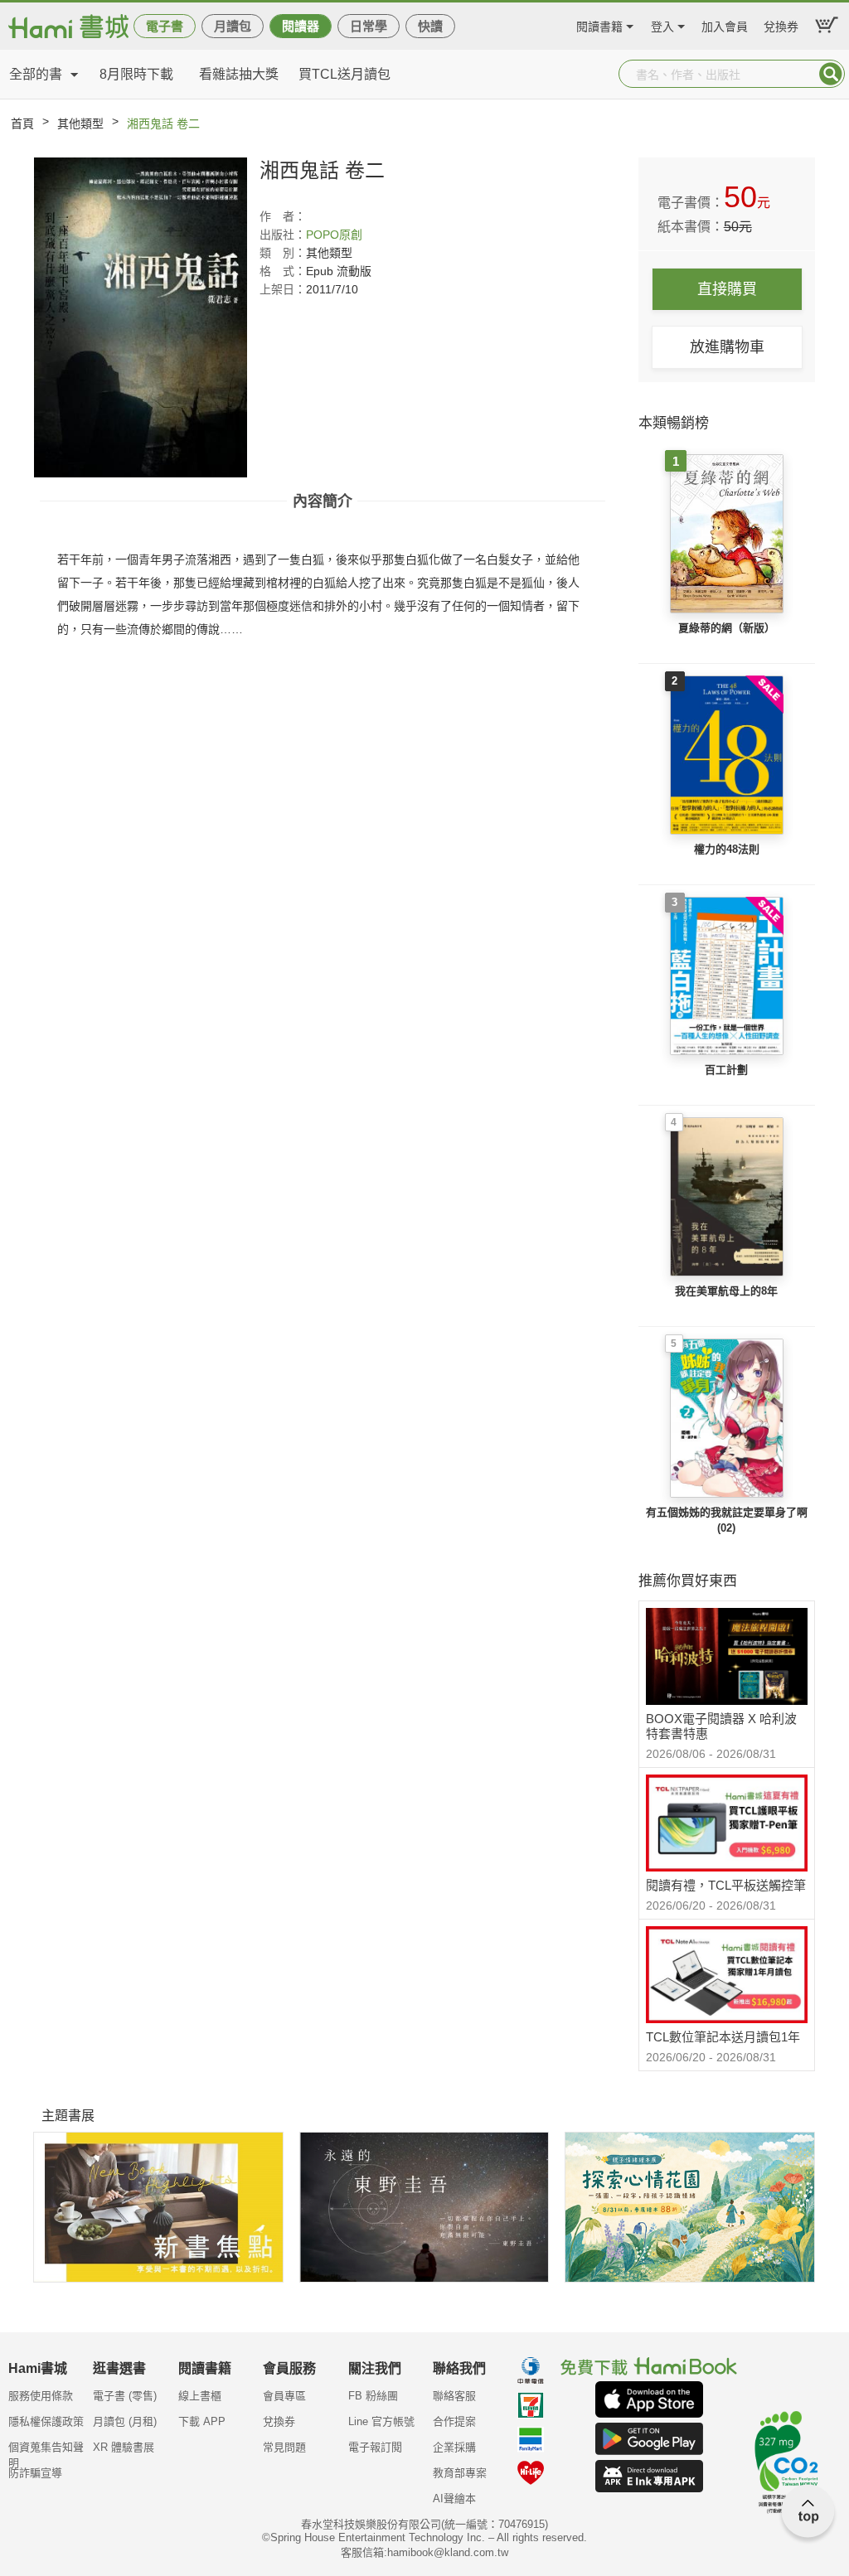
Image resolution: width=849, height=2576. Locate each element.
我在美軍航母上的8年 (726, 1291)
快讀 (430, 26)
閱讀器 (301, 26)
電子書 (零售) (125, 2396)
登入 (662, 24)
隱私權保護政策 (46, 2421)
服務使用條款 (41, 2396)
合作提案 (454, 2421)
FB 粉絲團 (373, 2396)
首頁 (22, 123)
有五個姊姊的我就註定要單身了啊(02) (727, 1520)
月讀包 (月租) (125, 2421)
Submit (831, 74)
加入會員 (725, 24)
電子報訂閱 (375, 2447)
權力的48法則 (727, 849)
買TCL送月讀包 (344, 74)
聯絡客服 (454, 2396)
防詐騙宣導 (35, 2473)
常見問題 (284, 2447)
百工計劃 (726, 1070)
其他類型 (80, 123)
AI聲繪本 (454, 2499)
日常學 (369, 26)
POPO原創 (334, 235)
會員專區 (284, 2396)
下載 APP (202, 2421)
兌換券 (781, 24)
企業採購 (454, 2447)
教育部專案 (460, 2473)
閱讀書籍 (599, 24)
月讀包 (233, 26)
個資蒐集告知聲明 (46, 2453)
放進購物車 (727, 347)
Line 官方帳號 (381, 2421)
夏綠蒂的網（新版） (727, 628)
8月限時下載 (136, 74)
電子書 (165, 26)
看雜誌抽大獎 (239, 74)
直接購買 (727, 289)
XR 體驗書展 (124, 2447)
